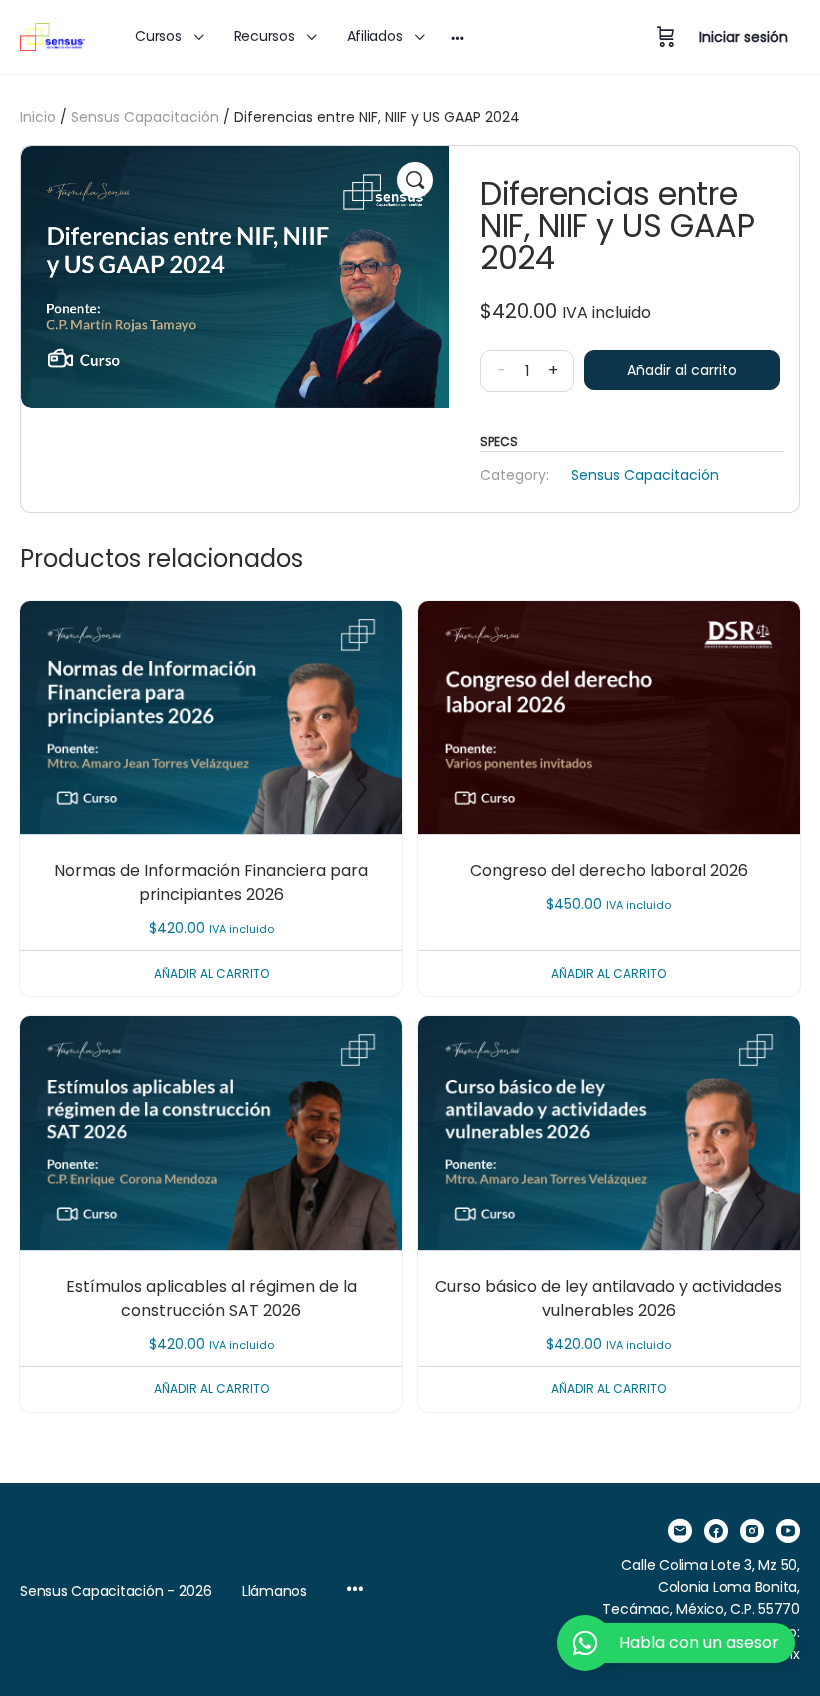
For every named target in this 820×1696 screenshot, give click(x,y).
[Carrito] (666, 37)
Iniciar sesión (743, 37)
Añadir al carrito (682, 370)
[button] (415, 180)
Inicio (38, 117)
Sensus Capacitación (145, 117)
